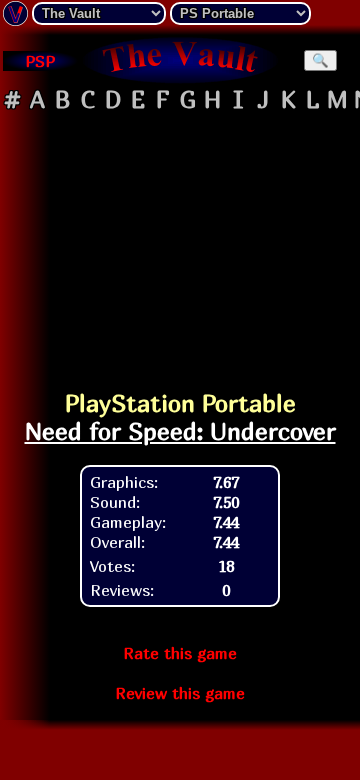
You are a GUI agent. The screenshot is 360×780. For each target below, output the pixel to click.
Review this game (180, 693)
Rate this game (180, 653)
